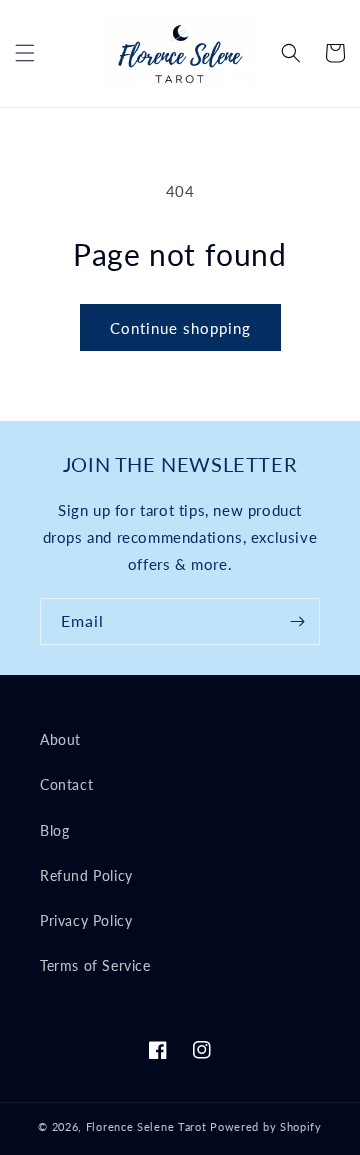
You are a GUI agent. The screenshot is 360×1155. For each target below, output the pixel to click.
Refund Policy (86, 875)
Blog (54, 830)
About (60, 739)
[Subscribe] (297, 621)
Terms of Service (95, 965)
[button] (25, 53)
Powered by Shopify (266, 1126)
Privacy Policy (86, 920)
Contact (66, 784)
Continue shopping (180, 328)
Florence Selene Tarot (146, 1126)
